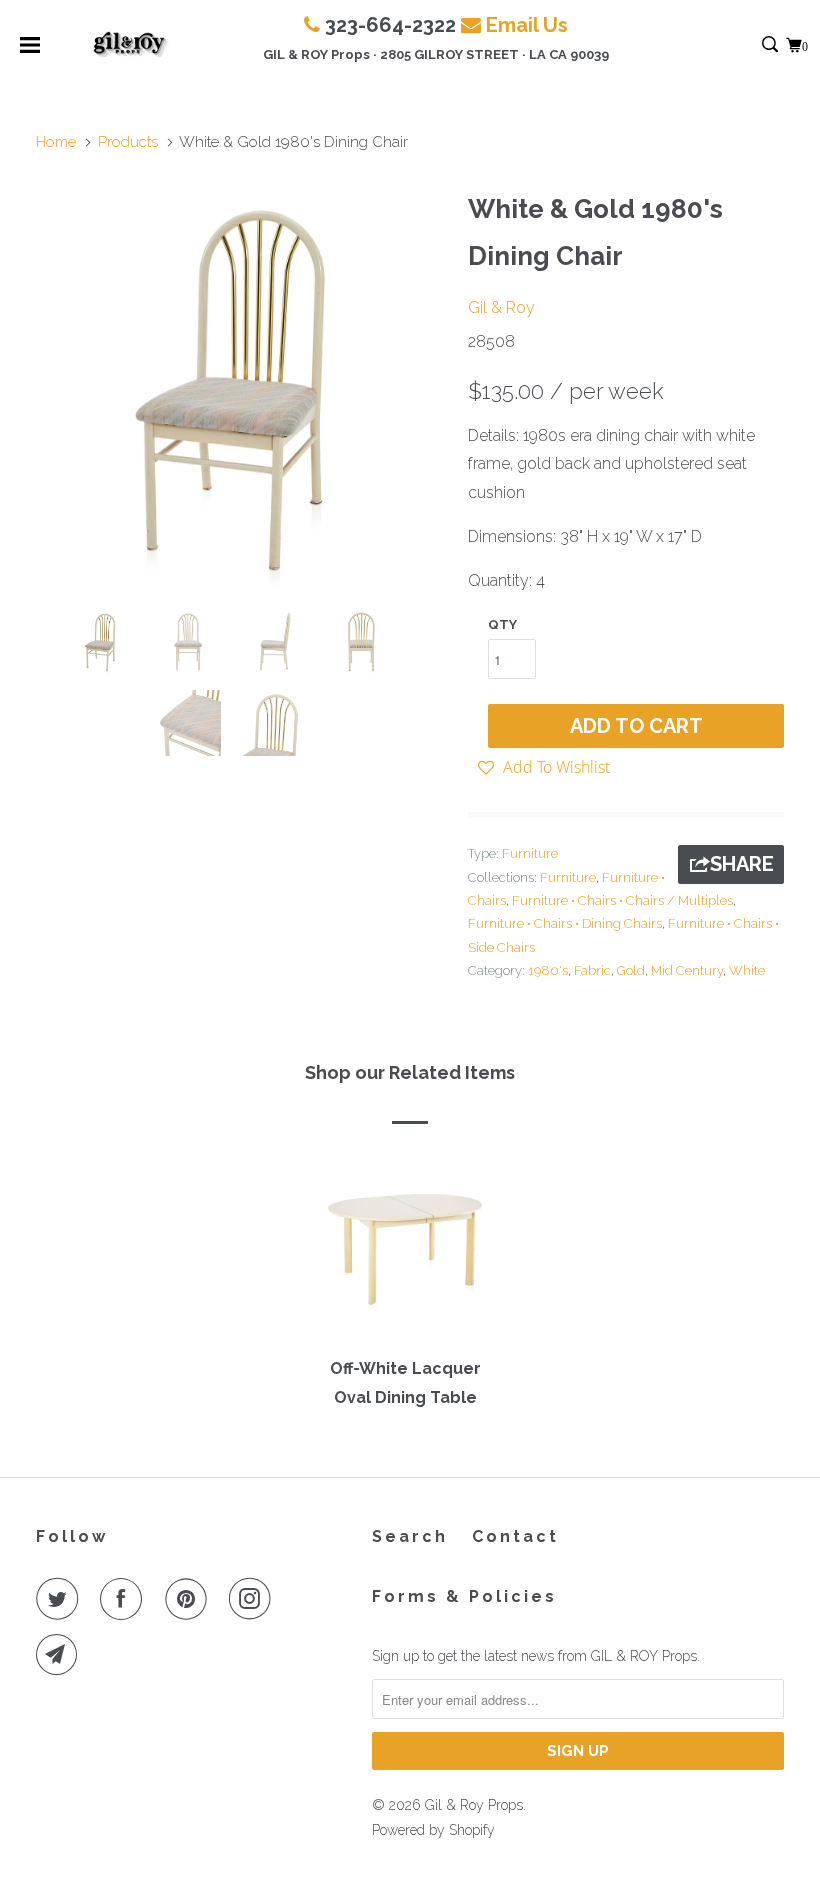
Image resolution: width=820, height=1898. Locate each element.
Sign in (748, 45)
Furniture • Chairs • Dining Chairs (565, 923)
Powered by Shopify (433, 1830)
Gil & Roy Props (474, 1805)
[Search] (771, 45)
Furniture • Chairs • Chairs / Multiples (622, 900)
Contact (515, 1536)
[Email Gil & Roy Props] (61, 1655)
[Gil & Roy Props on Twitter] (61, 1599)
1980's (548, 970)
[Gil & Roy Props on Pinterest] (190, 1599)
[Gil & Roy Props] (131, 45)
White (747, 970)
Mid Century (687, 970)
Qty (502, 624)
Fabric (592, 970)
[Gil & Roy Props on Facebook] (125, 1599)
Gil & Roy (501, 307)
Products (128, 142)
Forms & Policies (464, 1596)
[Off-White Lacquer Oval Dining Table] (405, 1248)
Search (410, 1536)
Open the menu (30, 51)
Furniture (530, 853)
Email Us (527, 25)
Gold (631, 970)
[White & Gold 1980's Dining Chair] (242, 388)
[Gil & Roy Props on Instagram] (254, 1599)
